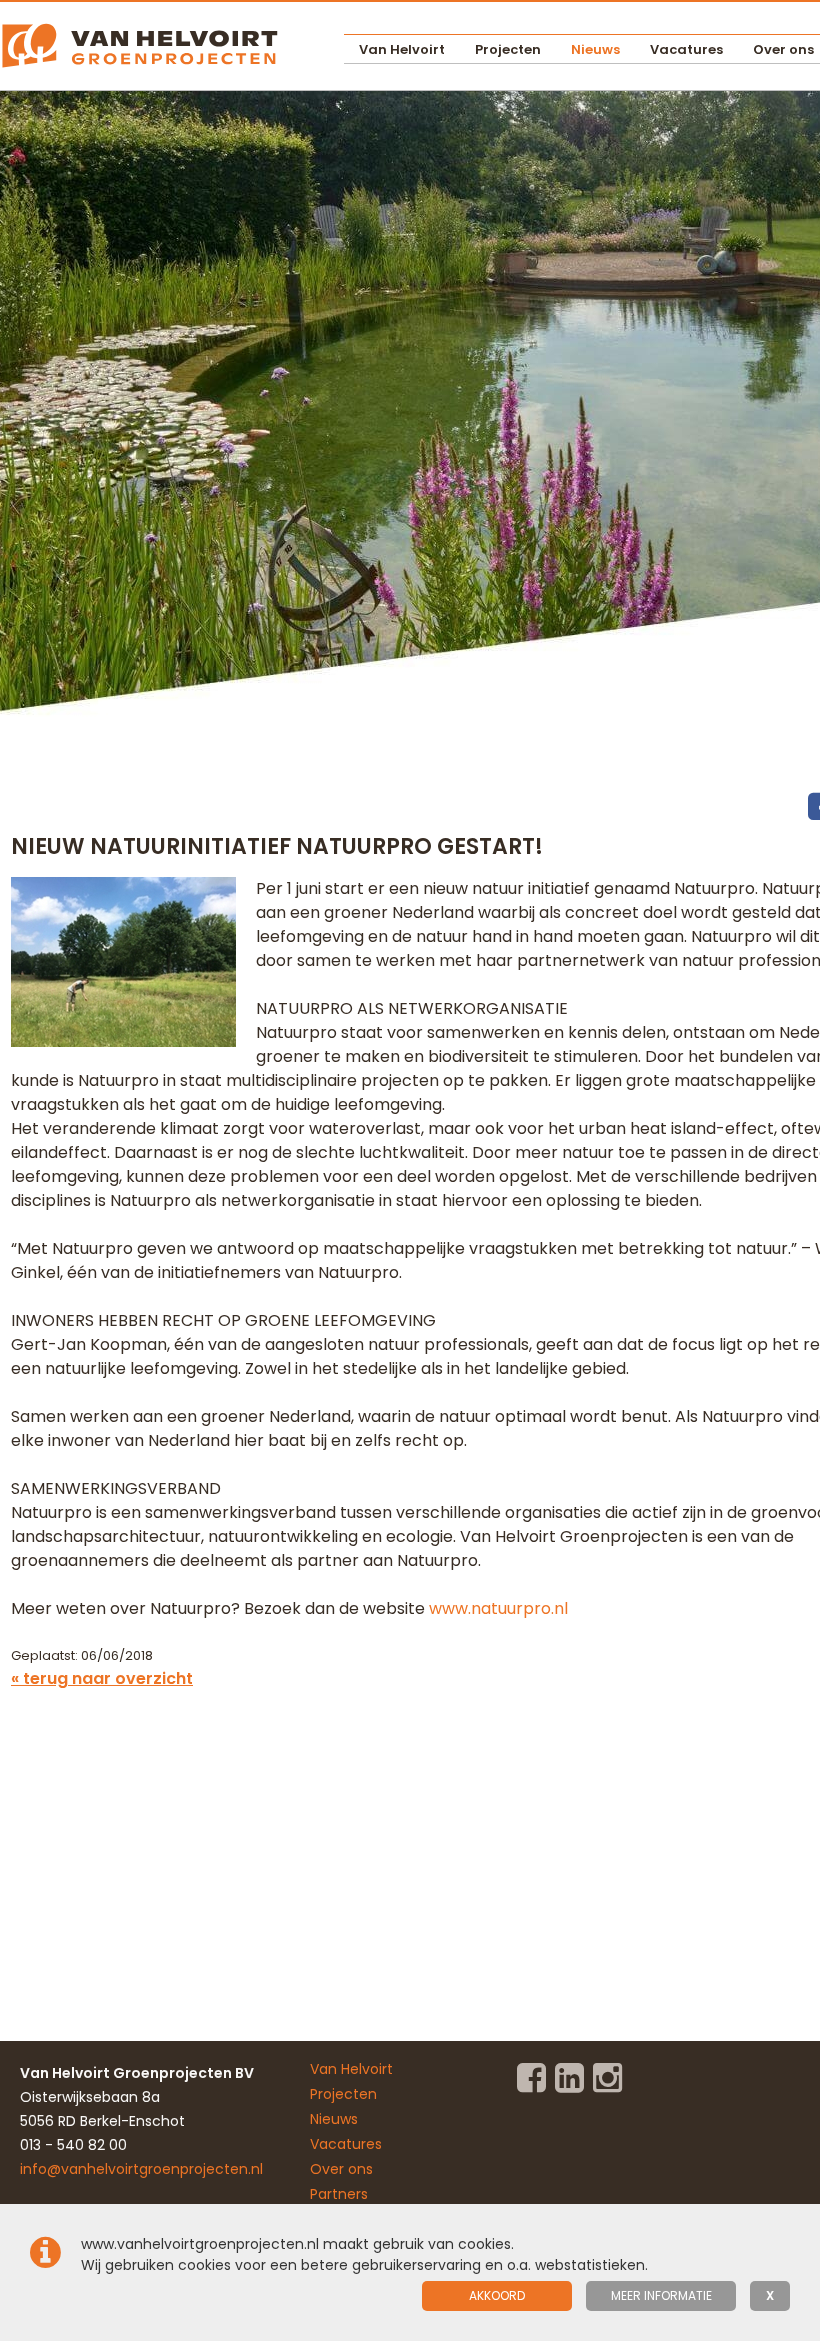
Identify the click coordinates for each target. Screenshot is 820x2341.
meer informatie (661, 2295)
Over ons (341, 2169)
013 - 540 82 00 (73, 2145)
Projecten (508, 49)
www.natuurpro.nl (498, 1608)
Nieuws (595, 49)
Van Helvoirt (402, 49)
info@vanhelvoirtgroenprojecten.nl (141, 2169)
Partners (339, 2194)
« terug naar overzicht (102, 1678)
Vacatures (686, 49)
